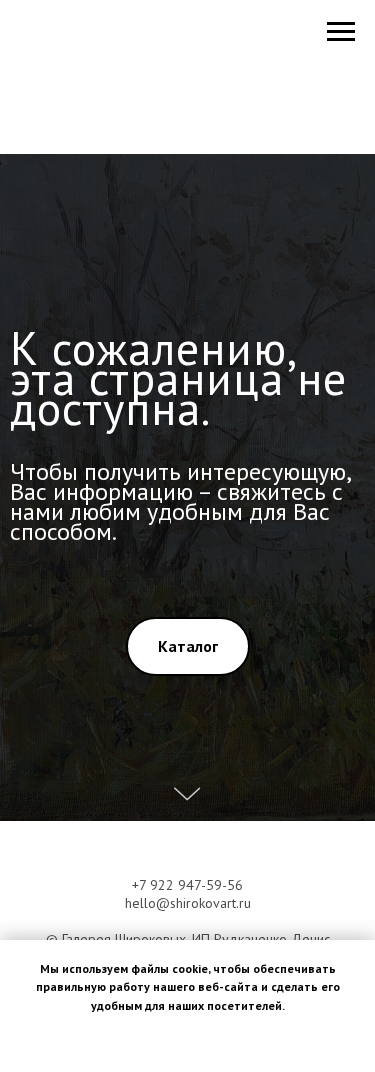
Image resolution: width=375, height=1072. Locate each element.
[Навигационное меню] (341, 32)
